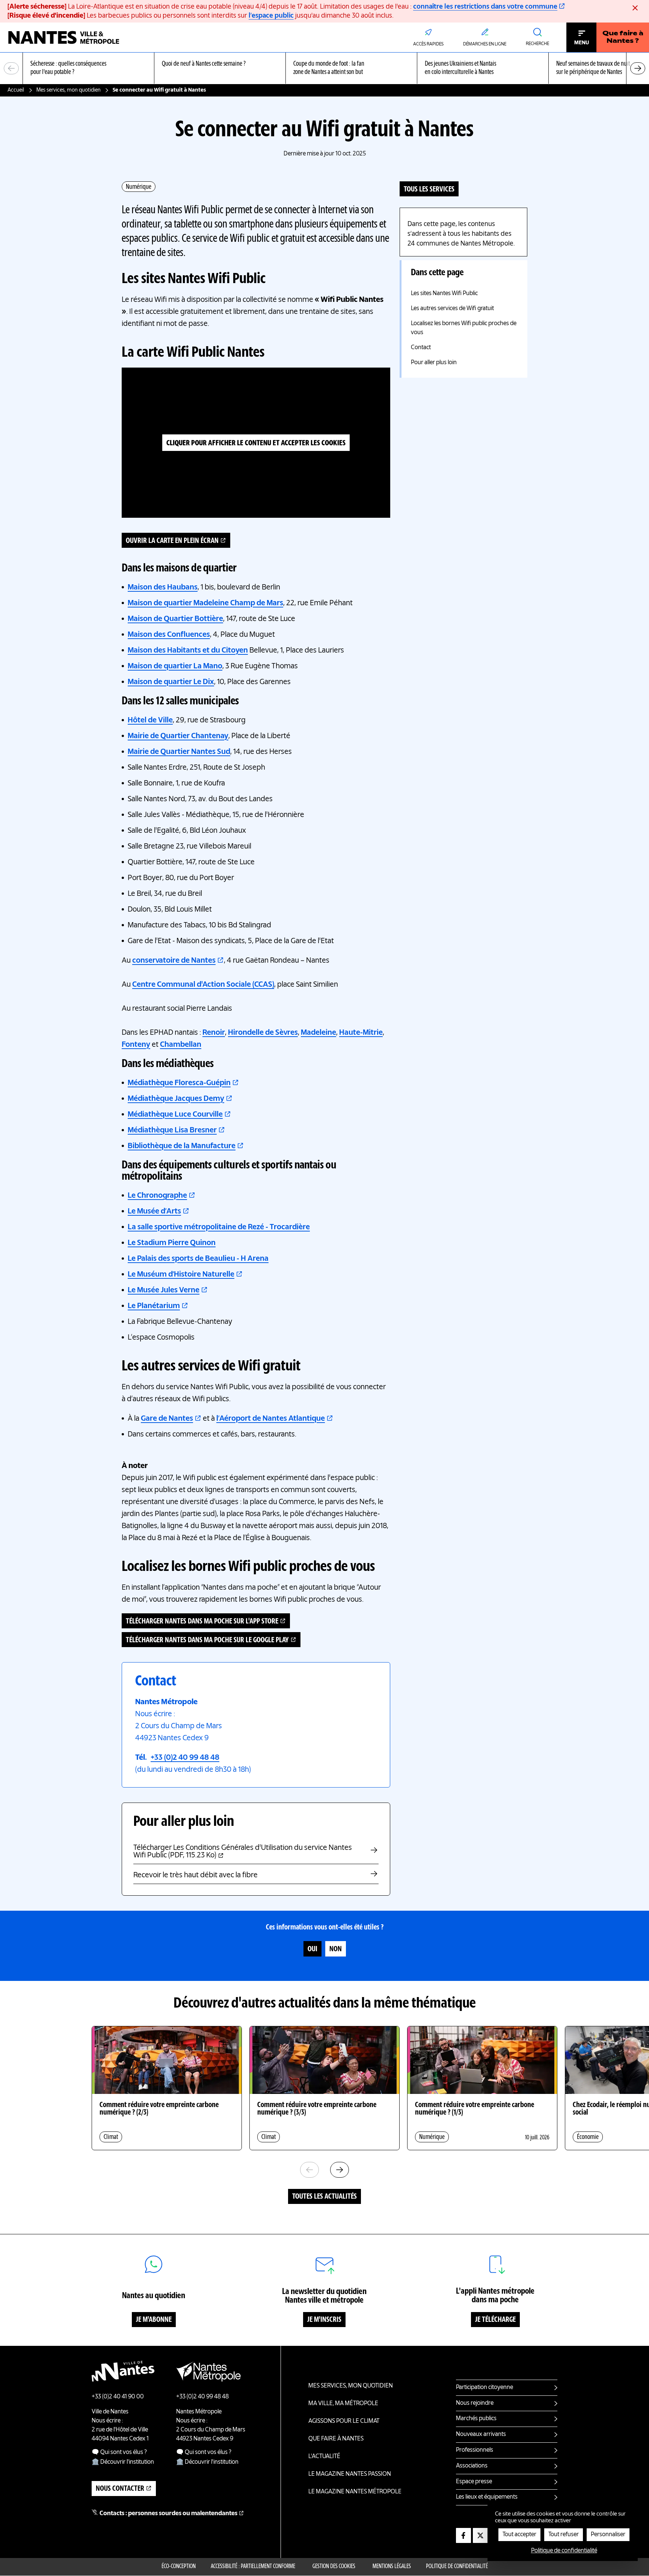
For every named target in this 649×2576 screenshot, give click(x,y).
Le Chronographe (157, 1196)
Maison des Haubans (163, 588)
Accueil (16, 90)
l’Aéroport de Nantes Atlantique (271, 1419)
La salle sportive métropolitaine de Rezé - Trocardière (219, 1227)
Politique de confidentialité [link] (564, 2551)
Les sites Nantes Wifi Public (444, 294)
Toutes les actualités (324, 2197)
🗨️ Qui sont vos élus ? (119, 2452)
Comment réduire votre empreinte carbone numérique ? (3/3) (317, 2109)
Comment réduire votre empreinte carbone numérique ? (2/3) (159, 2109)
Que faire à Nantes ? (623, 38)
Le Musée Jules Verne (164, 1290)
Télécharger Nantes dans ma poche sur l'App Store (202, 1622)
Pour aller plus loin (434, 363)
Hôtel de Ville (150, 720)
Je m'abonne (154, 2320)
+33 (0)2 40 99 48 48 (185, 1758)
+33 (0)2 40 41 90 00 (118, 2397)
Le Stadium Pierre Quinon (172, 1243)
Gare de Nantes (167, 1419)
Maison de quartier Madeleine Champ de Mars (205, 603)
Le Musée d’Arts (154, 1212)
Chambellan (181, 1045)
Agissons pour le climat (344, 2421)
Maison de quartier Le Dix (171, 682)
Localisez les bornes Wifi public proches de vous (464, 328)
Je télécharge (495, 2320)
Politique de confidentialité (457, 2567)
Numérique (139, 187)
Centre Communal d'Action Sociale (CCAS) (203, 985)
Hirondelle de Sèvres (263, 1033)
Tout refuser (564, 2535)
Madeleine (318, 1033)
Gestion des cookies (334, 2567)
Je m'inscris (324, 2320)
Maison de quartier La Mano (175, 666)
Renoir (214, 1033)
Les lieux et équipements (487, 2497)
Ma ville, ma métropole (343, 2404)
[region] (324, 69)
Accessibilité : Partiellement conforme (253, 2567)
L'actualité (324, 2457)
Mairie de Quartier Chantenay (178, 736)
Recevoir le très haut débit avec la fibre (195, 1875)
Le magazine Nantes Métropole (355, 2492)
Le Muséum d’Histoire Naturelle (181, 1275)
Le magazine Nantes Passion (350, 2474)
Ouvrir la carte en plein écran (172, 541)
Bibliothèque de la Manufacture (182, 1146)
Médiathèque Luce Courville (175, 1115)
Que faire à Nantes (336, 2439)
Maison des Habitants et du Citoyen (188, 651)
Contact (421, 348)
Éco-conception (179, 2567)
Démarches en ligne (485, 44)
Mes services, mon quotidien (69, 90)
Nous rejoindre (475, 2403)
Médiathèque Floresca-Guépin (179, 1083)
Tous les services (429, 190)
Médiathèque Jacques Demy (176, 1099)
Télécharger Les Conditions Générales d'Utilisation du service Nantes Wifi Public (243, 1852)
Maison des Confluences (169, 635)
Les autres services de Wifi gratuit (452, 309)
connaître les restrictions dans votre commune (485, 7)
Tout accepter (519, 2535)
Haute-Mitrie (361, 1033)
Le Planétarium (154, 1306)
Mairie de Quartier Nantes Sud (179, 752)
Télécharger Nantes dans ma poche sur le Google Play (207, 1640)
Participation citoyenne (484, 2388)
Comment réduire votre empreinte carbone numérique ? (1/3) (475, 2109)
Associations (472, 2466)
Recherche (537, 44)
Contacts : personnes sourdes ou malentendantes (168, 2514)
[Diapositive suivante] (638, 68)
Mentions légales (392, 2567)
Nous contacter (120, 2489)
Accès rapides (428, 44)
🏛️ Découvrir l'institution (123, 2462)
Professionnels (475, 2450)
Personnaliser (608, 2535)
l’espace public (271, 16)
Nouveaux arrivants (481, 2434)
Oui (312, 1949)
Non (336, 1949)
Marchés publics (476, 2419)
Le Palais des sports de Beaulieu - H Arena (198, 1259)
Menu (582, 43)
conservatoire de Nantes (174, 961)
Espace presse (474, 2482)
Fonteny (136, 1045)
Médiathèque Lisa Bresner (172, 1130)
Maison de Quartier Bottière (175, 619)
